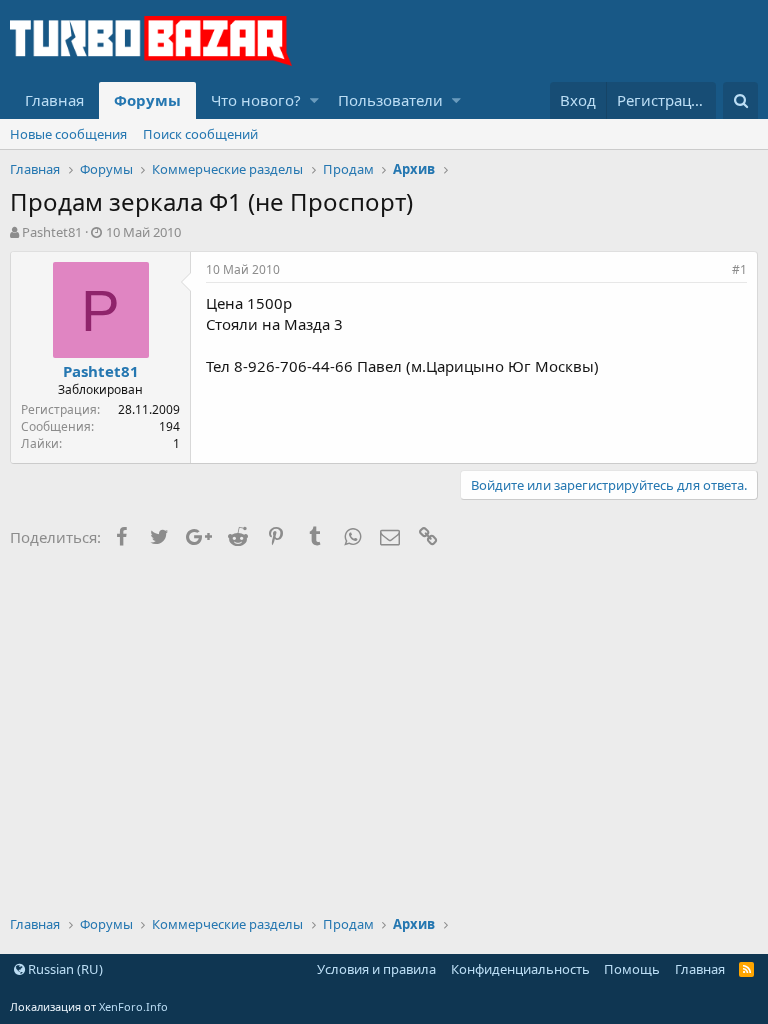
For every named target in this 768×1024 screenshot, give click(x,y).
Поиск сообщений (200, 134)
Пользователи (390, 100)
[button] (314, 100)
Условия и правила (376, 969)
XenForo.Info (133, 1006)
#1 (739, 269)
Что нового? (256, 100)
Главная (54, 100)
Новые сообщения (68, 134)
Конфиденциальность (520, 969)
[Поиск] (740, 100)
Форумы (147, 100)
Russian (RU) (64, 969)
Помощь (632, 969)
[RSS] (746, 969)
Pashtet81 (52, 232)
